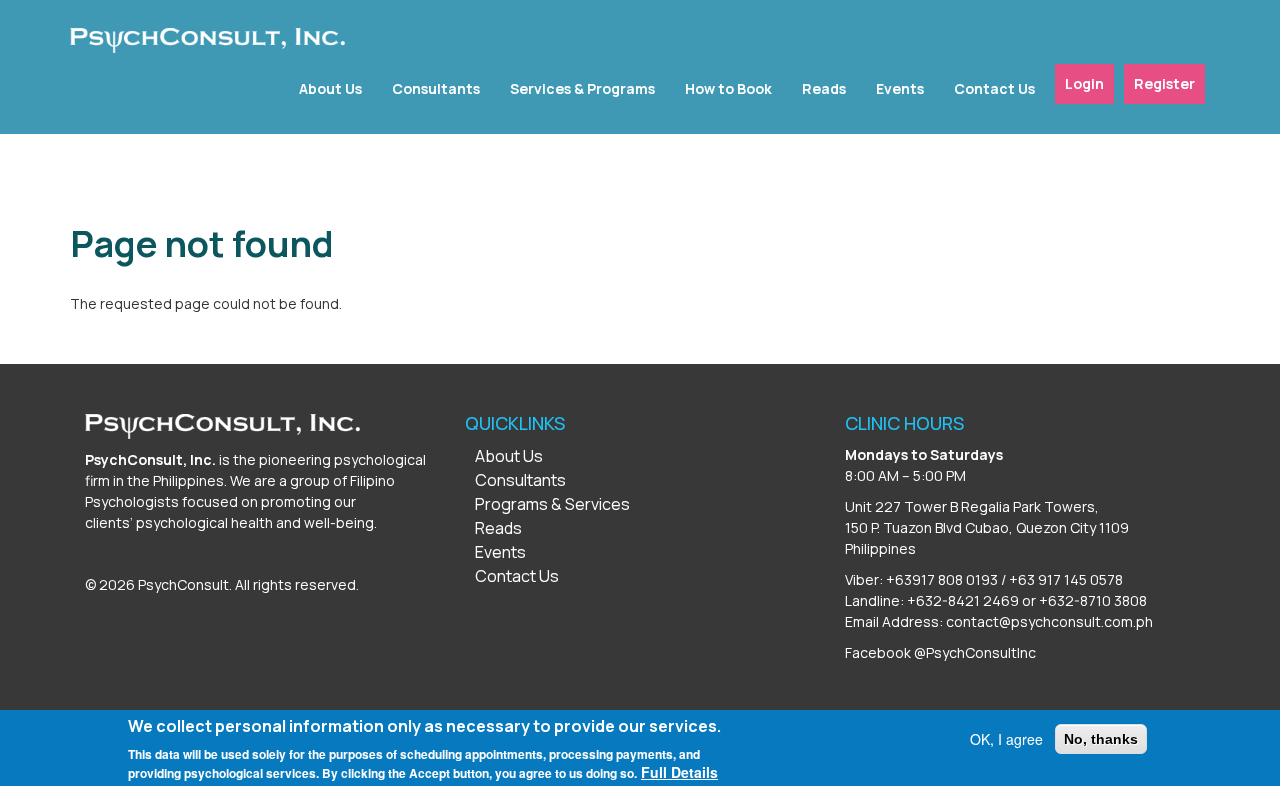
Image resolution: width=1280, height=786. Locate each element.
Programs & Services (552, 504)
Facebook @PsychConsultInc (940, 652)
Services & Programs (582, 88)
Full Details (679, 772)
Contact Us (994, 88)
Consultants (436, 88)
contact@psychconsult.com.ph (1049, 621)
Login (1084, 83)
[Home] (207, 40)
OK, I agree (1006, 739)
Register (1164, 83)
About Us (330, 88)
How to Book (728, 88)
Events (900, 88)
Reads (824, 88)
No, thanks (1101, 739)
